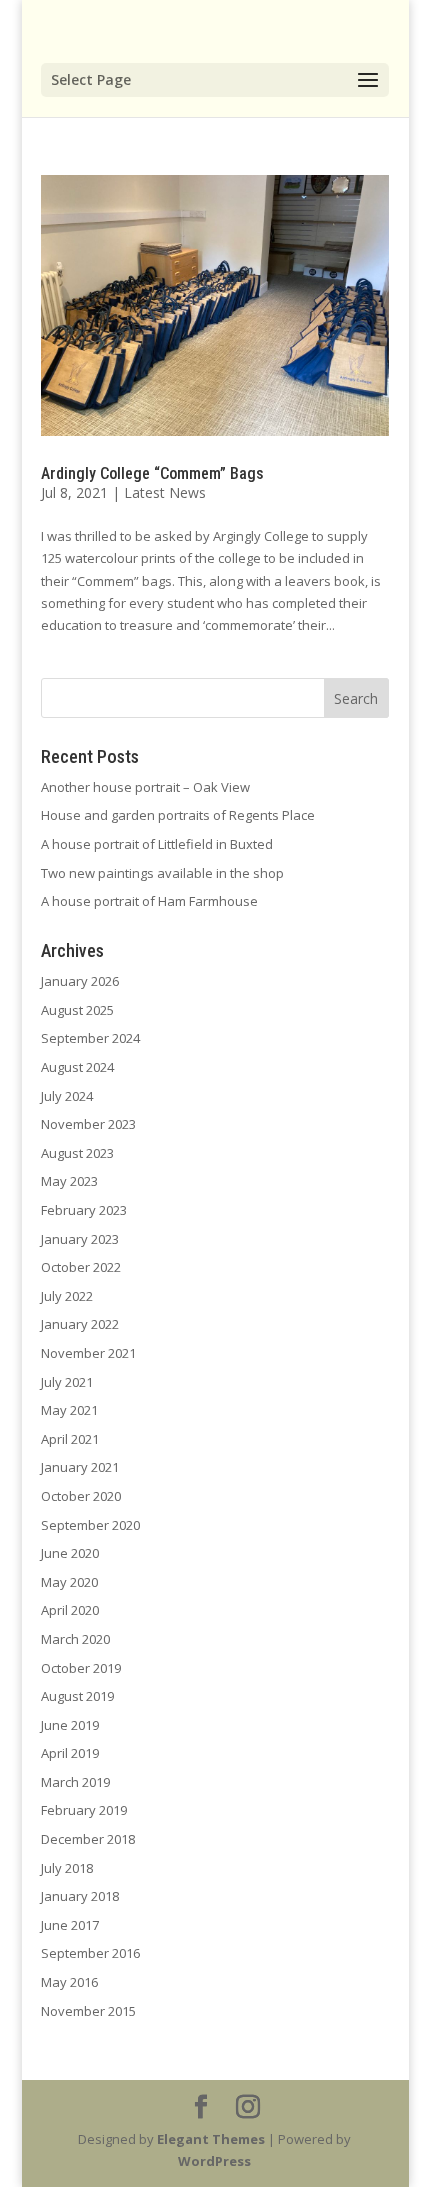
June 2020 (70, 1553)
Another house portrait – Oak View (145, 787)
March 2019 (75, 1782)
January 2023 (80, 1239)
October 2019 (81, 1668)
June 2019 (70, 1725)
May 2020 (69, 1582)
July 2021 (67, 1382)
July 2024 (67, 1096)
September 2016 (90, 1953)
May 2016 (69, 1982)
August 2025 (77, 1010)
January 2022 (80, 1324)
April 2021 (70, 1439)
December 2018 (88, 1839)
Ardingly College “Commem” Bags (152, 473)
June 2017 (70, 1925)
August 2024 (77, 1067)
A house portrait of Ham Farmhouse (149, 901)
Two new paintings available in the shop (162, 873)
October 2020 (81, 1496)
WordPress (214, 2161)
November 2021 (88, 1353)
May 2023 (69, 1181)
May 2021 (69, 1410)
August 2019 (77, 1696)
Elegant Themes (211, 2139)
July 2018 (67, 1868)
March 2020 (75, 1639)
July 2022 (67, 1296)
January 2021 (80, 1467)
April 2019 (70, 1753)
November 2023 (88, 1124)
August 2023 (77, 1153)
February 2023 (84, 1210)
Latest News (165, 492)
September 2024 (90, 1038)
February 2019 (84, 1810)
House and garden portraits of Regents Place (178, 815)
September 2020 (90, 1525)
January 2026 (80, 981)
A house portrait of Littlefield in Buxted (157, 844)
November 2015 (88, 2011)
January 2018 (80, 1896)
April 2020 (70, 1610)
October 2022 (81, 1267)
